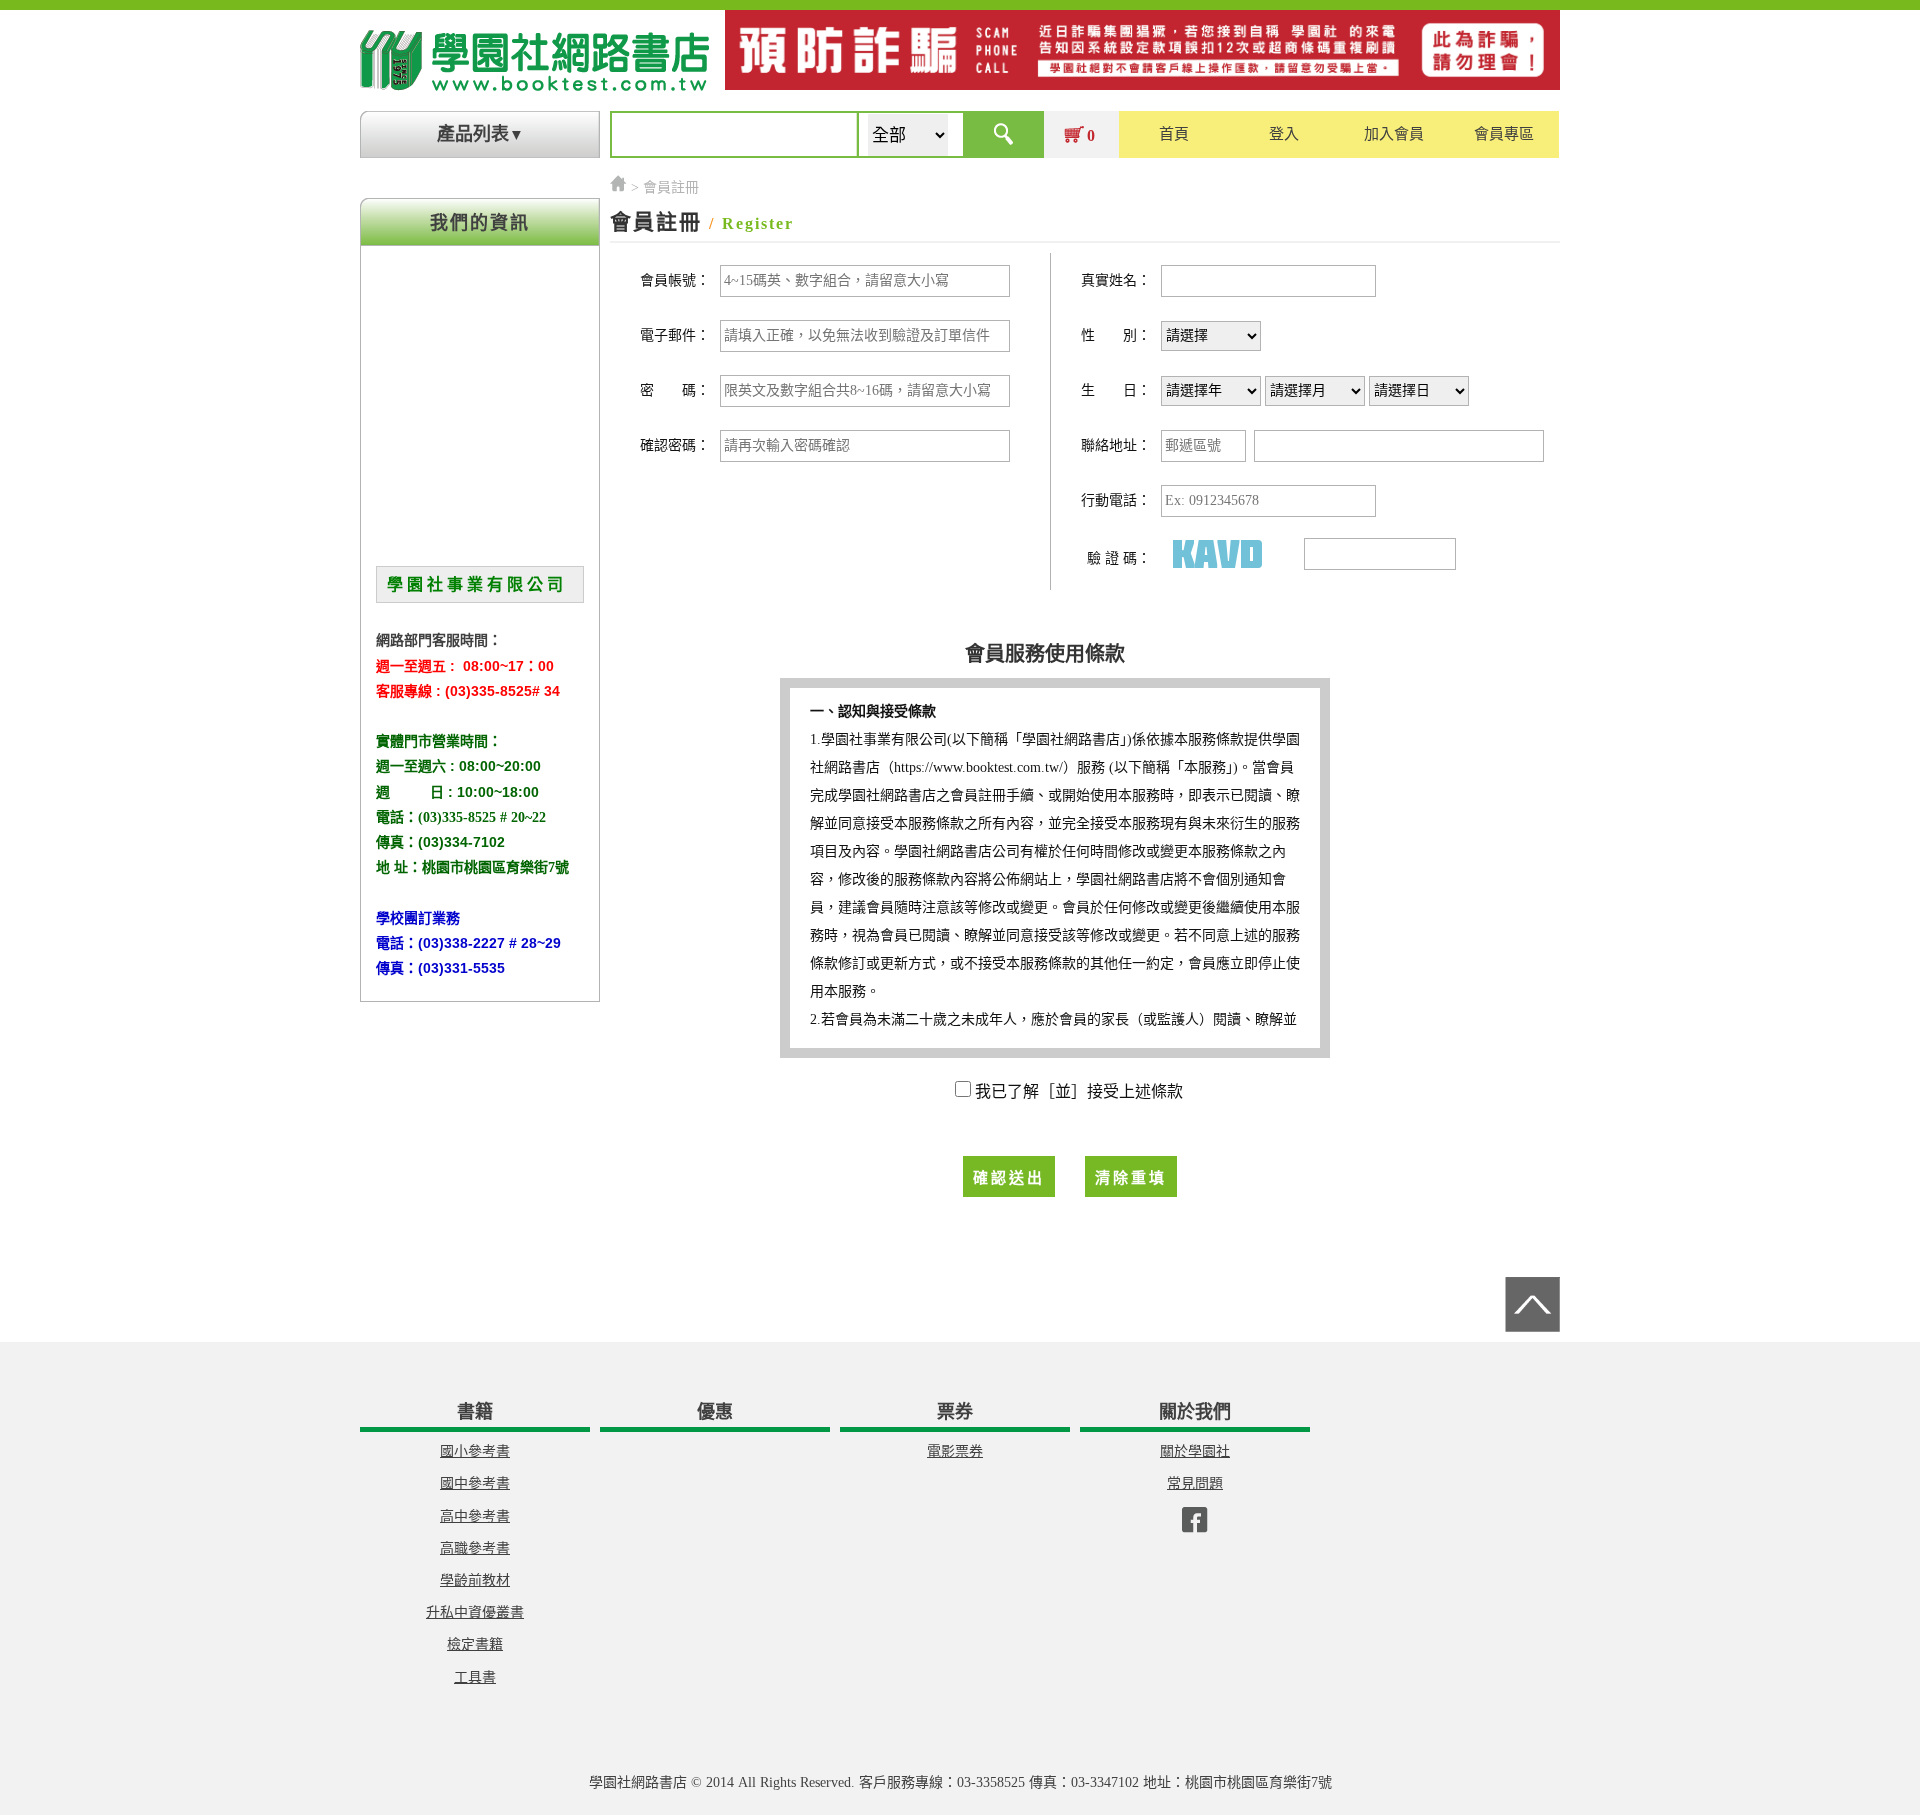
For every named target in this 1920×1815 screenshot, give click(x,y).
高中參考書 (475, 1516)
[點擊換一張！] (1228, 553)
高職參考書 (475, 1548)
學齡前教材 (475, 1580)
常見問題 (1195, 1483)
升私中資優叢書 (475, 1612)
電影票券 (955, 1451)
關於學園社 (1195, 1451)
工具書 (475, 1677)
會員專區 (1504, 134)
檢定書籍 (475, 1644)
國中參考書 (475, 1483)
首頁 (1174, 134)
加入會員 (1394, 134)
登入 (1284, 134)
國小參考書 (475, 1451)
